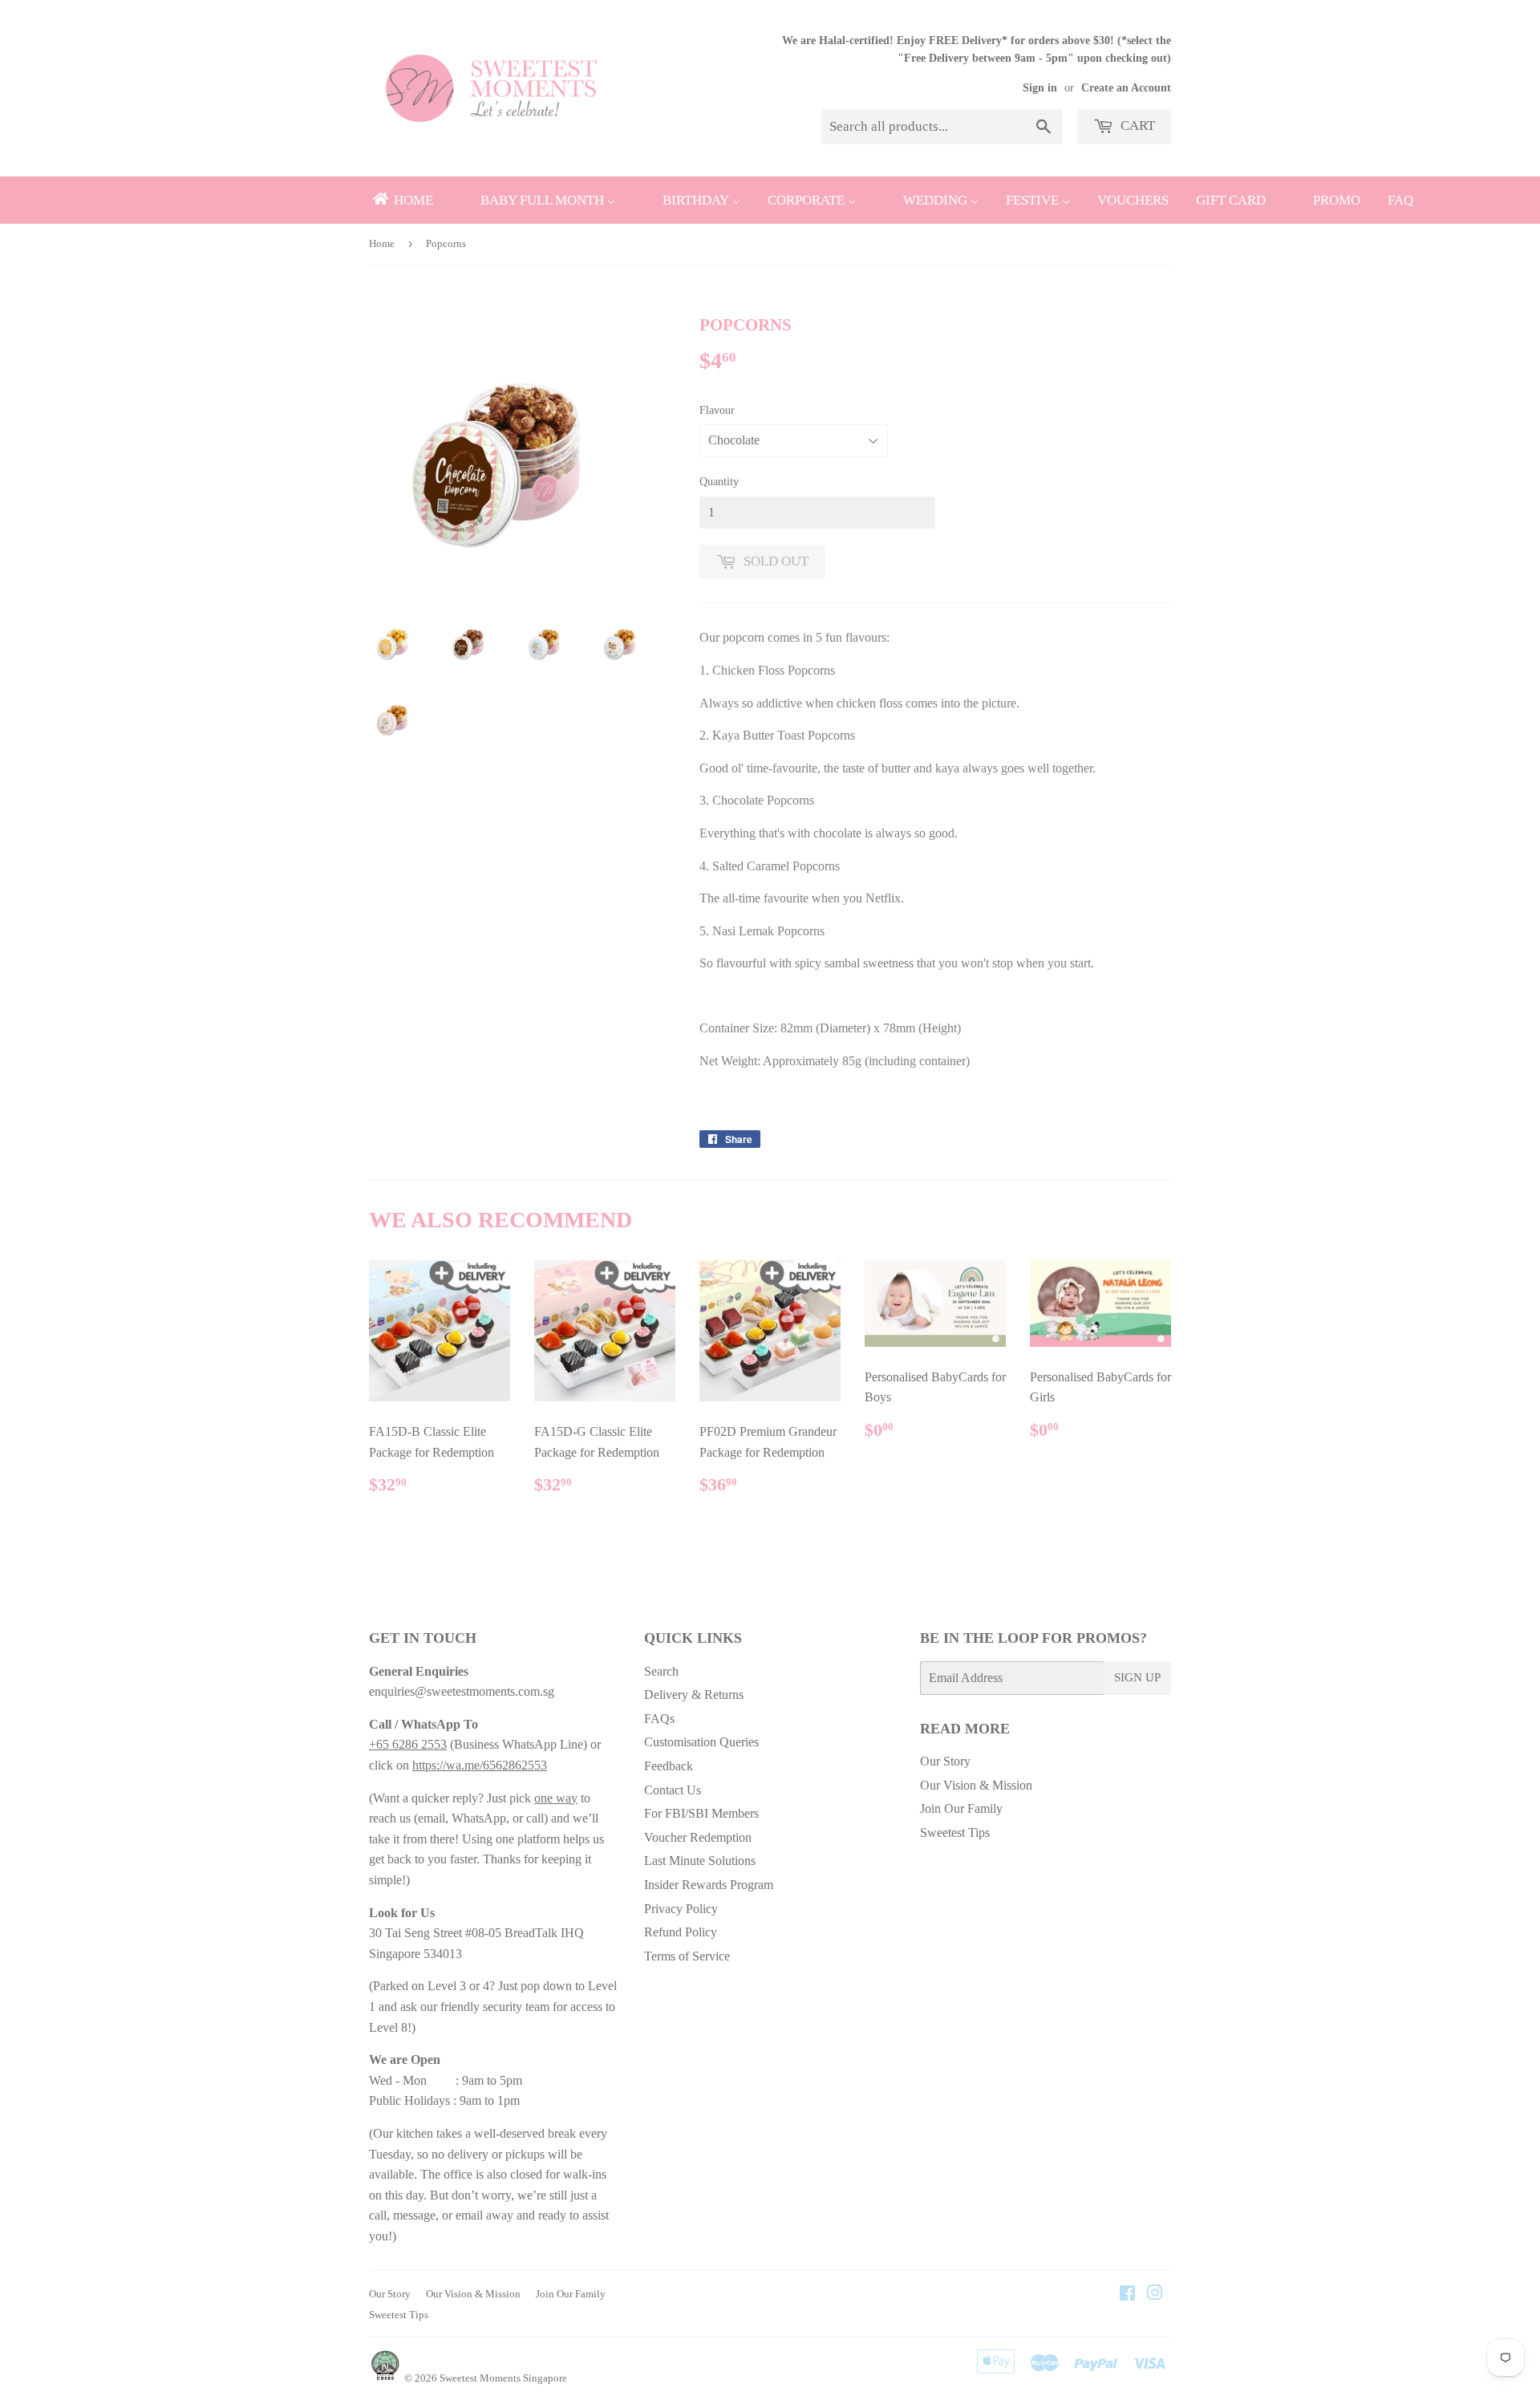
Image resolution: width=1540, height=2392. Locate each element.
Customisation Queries (701, 1742)
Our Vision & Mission (976, 1785)
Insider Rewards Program (709, 1885)
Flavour (717, 410)
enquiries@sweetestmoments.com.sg (462, 1691)
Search (661, 1671)
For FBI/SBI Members (701, 1813)
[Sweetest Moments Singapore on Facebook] (1127, 2295)
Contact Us (673, 1790)
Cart (1136, 126)
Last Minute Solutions (700, 1861)
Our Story (945, 1761)
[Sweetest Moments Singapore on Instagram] (1155, 2295)
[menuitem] (402, 200)
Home (382, 243)
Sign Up (1137, 1677)
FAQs (659, 1719)
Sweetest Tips (955, 1833)
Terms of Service (687, 1956)
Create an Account (1126, 88)
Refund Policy (681, 1932)
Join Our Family (961, 1808)
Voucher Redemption (698, 1837)
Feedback (669, 1766)
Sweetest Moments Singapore (503, 2378)
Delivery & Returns (694, 1695)
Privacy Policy (681, 1909)
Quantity (719, 482)
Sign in (1040, 88)
